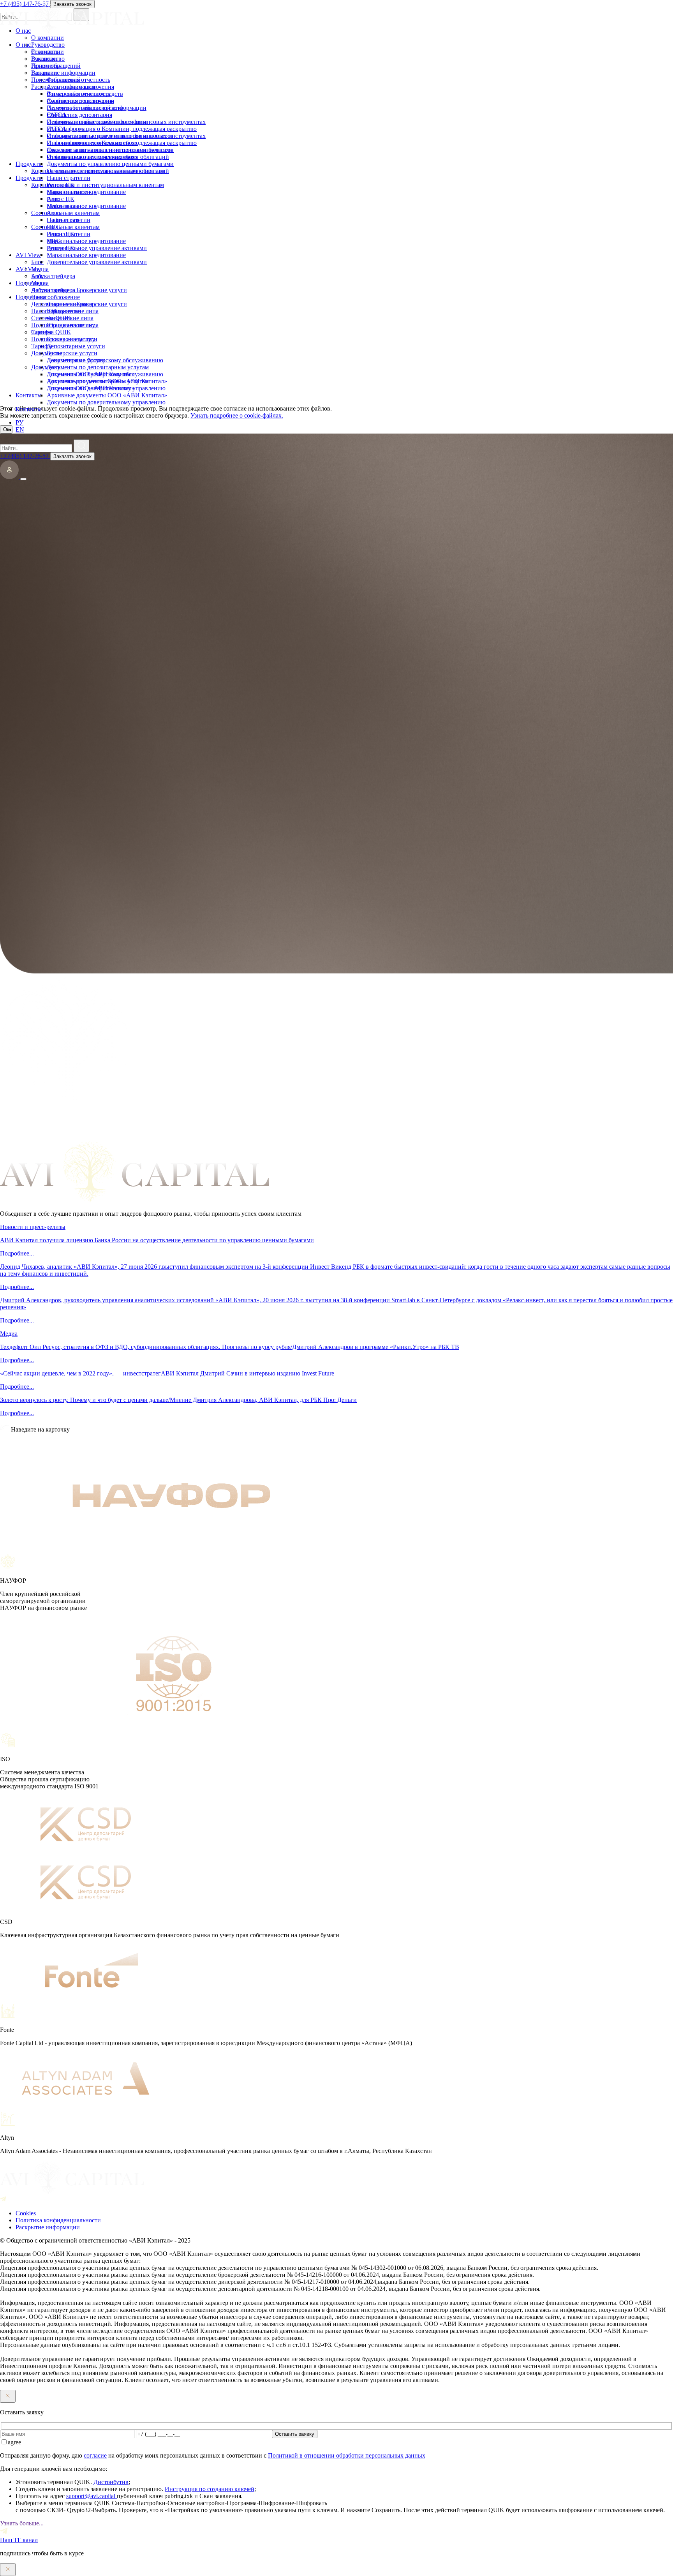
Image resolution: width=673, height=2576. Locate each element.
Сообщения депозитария (79, 115)
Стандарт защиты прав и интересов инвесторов (110, 150)
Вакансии (44, 73)
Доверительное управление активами (97, 262)
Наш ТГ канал (19, 2540)
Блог (37, 276)
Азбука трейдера (53, 290)
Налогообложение (55, 311)
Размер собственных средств (85, 108)
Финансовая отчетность (78, 94)
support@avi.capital (92, 2496)
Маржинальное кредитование (86, 206)
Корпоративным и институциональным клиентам (98, 185)
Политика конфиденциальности (58, 2220)
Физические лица (70, 318)
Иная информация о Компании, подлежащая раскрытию (122, 143)
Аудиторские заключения (80, 101)
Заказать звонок (72, 456)
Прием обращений (56, 80)
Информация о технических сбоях (92, 157)
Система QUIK (51, 332)
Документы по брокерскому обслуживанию (105, 374)
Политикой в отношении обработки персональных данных (347, 2455)
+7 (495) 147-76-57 (25, 456)
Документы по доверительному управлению (106, 402)
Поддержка (31, 297)
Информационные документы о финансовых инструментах (126, 136)
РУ (19, 422)
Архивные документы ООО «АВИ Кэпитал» (107, 395)
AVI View (28, 269)
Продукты (29, 178)
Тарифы (42, 346)
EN (20, 429)
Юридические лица (73, 325)
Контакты (29, 409)
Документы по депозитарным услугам (98, 381)
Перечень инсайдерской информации (97, 122)
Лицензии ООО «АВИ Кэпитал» (91, 388)
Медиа (40, 283)
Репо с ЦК (61, 199)
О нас (23, 45)
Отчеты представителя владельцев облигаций (108, 171)
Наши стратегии (69, 192)
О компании (48, 52)
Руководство (48, 59)
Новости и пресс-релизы (33, 1227)
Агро (54, 213)
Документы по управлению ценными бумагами (110, 164)
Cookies (26, 2213)
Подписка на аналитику (63, 339)
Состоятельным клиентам (65, 227)
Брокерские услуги (72, 353)
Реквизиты (46, 66)
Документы (47, 367)
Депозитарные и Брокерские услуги (79, 304)
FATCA (57, 129)
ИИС (54, 241)
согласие (95, 2455)
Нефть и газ (62, 220)
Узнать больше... (22, 2523)
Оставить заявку (295, 2434)
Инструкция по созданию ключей (210, 2489)
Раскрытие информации (63, 87)
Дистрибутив (111, 2482)
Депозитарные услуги (76, 360)
